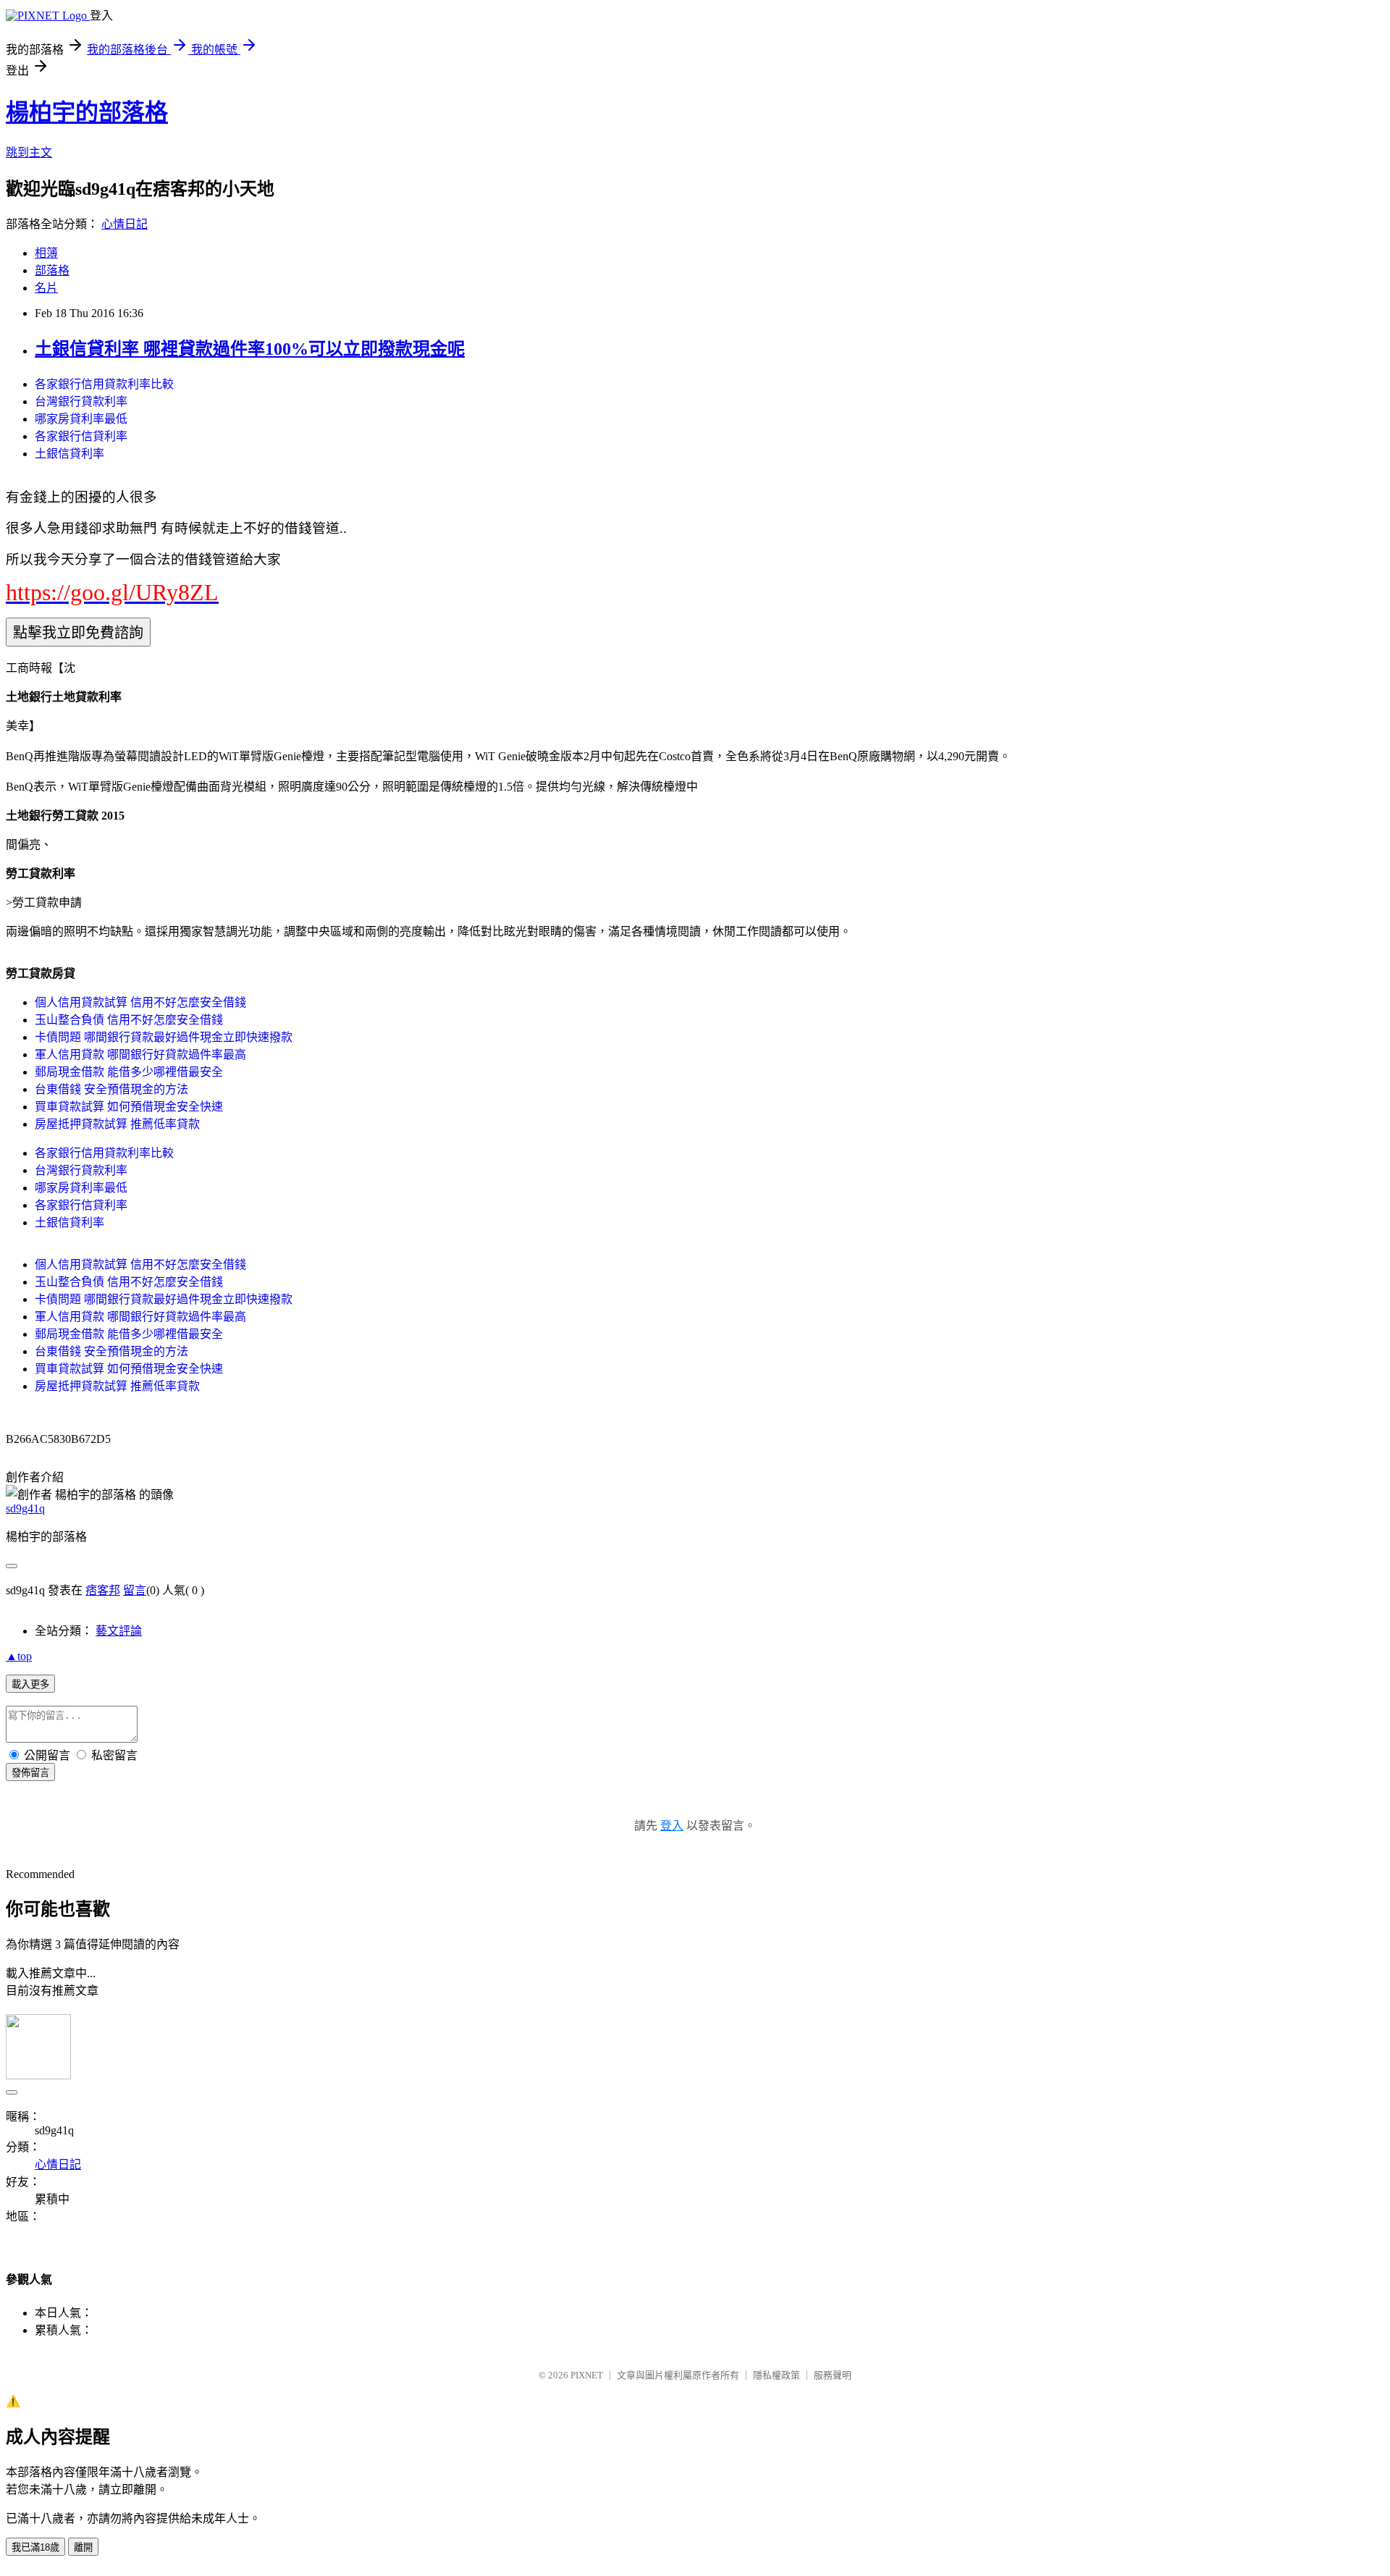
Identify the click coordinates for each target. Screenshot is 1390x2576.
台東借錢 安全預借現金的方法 (111, 1089)
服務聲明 (833, 2375)
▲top (19, 1656)
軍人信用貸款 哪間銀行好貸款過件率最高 (140, 1055)
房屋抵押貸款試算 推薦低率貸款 (117, 1124)
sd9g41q (25, 1508)
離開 (83, 2547)
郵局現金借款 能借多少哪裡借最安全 (129, 1072)
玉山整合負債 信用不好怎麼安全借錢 (129, 1020)
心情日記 (125, 224)
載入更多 (30, 1684)
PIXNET (587, 2375)
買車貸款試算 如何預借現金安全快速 (129, 1107)
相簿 (46, 253)
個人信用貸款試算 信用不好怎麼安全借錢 (140, 1002)
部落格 (52, 270)
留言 (135, 1590)
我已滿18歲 (35, 2547)
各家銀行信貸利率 (81, 436)
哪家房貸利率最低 (81, 419)
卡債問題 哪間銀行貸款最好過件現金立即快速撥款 (164, 1037)
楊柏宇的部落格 (87, 112)
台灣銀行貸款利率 (81, 401)
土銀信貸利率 (69, 454)
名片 (46, 288)
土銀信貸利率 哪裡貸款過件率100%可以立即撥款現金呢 (250, 349)
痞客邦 (103, 1590)
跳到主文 (29, 152)
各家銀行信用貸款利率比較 (104, 384)
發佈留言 (30, 1773)
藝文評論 (119, 1631)
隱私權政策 (776, 2375)
